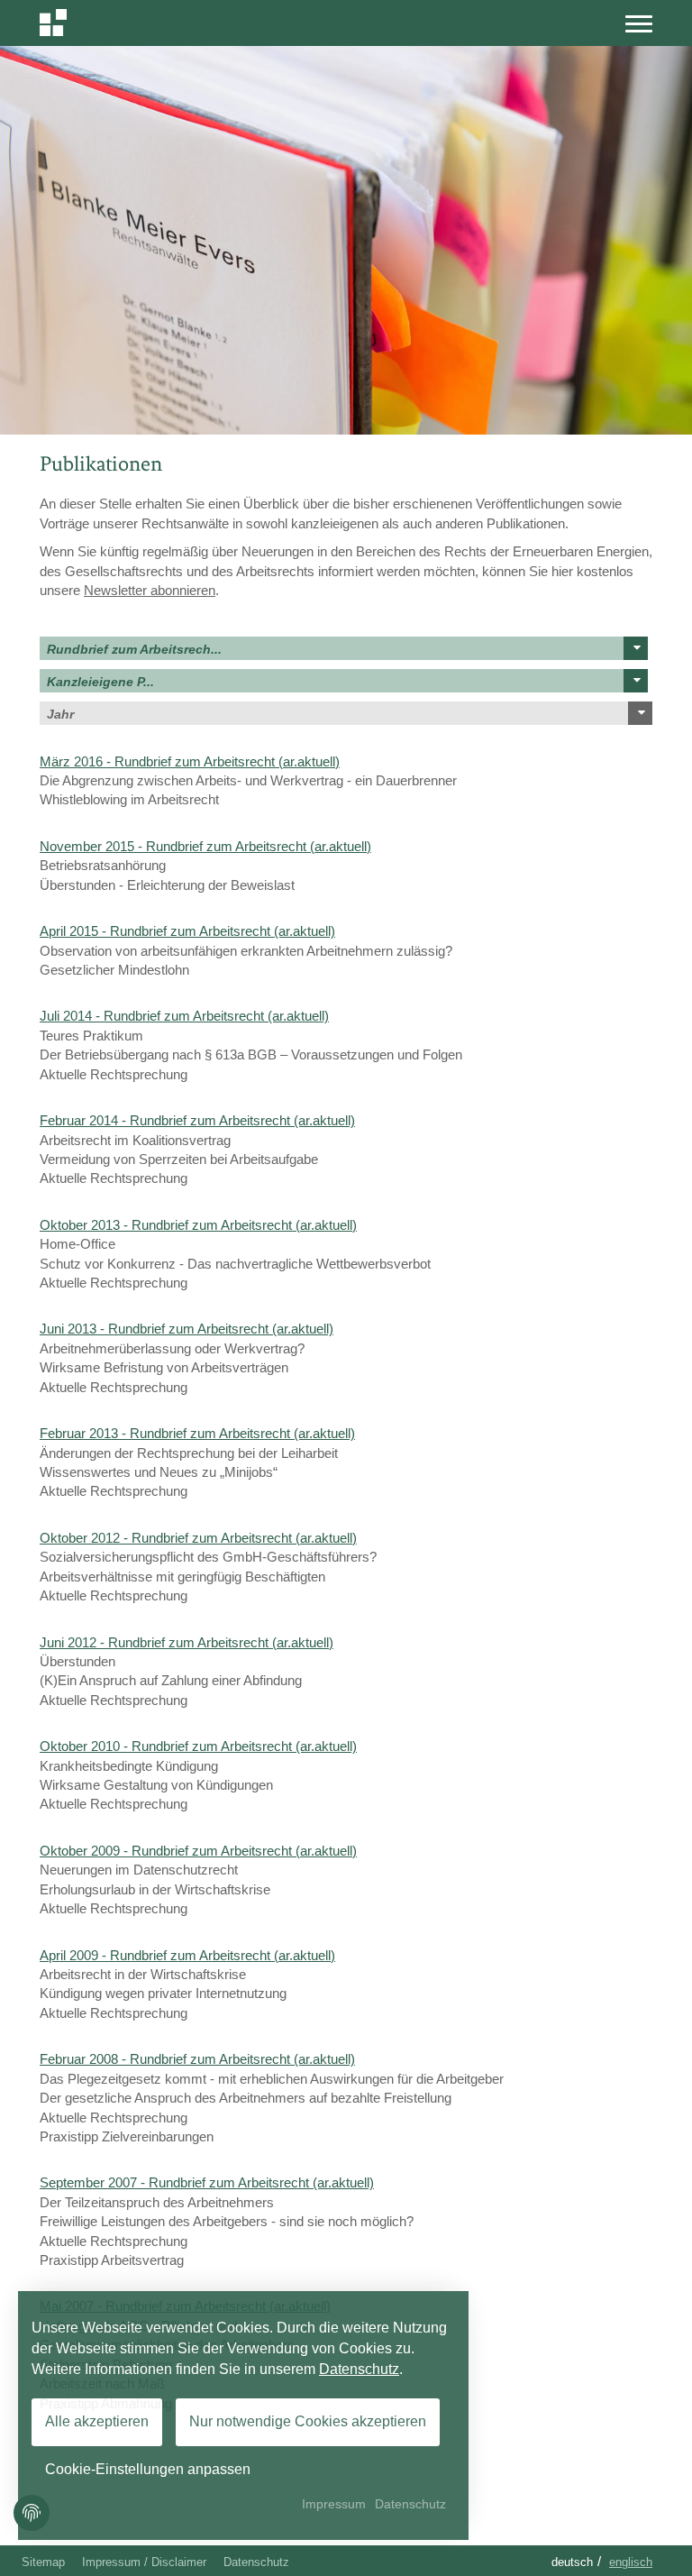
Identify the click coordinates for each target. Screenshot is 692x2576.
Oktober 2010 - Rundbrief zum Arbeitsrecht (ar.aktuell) (198, 1746)
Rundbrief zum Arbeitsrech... (134, 649)
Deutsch (572, 2562)
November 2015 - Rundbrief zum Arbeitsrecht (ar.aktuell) (205, 846)
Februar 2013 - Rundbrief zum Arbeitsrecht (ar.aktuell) (197, 1433)
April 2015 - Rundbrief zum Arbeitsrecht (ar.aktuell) (187, 931)
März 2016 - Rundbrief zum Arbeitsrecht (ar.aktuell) (190, 761)
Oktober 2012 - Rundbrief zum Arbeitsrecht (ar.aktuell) (198, 1538)
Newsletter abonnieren (150, 590)
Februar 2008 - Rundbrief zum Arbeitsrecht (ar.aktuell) (197, 2059)
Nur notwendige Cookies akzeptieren (308, 2421)
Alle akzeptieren (97, 2421)
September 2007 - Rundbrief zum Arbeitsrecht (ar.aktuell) (207, 2182)
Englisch (631, 2562)
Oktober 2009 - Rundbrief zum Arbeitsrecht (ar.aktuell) (198, 1851)
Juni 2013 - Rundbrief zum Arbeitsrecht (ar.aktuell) (187, 1329)
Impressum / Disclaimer (144, 2562)
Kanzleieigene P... (100, 682)
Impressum (334, 2504)
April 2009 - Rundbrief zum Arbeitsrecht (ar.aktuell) (187, 1955)
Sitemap (43, 2562)
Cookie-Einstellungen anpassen (148, 2469)
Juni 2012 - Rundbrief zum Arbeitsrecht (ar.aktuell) (187, 1642)
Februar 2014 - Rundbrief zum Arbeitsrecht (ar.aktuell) (197, 1120)
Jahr (60, 714)
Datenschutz (256, 2562)
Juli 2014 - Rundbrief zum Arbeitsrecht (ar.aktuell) (184, 1016)
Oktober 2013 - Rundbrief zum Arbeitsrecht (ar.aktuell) (198, 1225)
